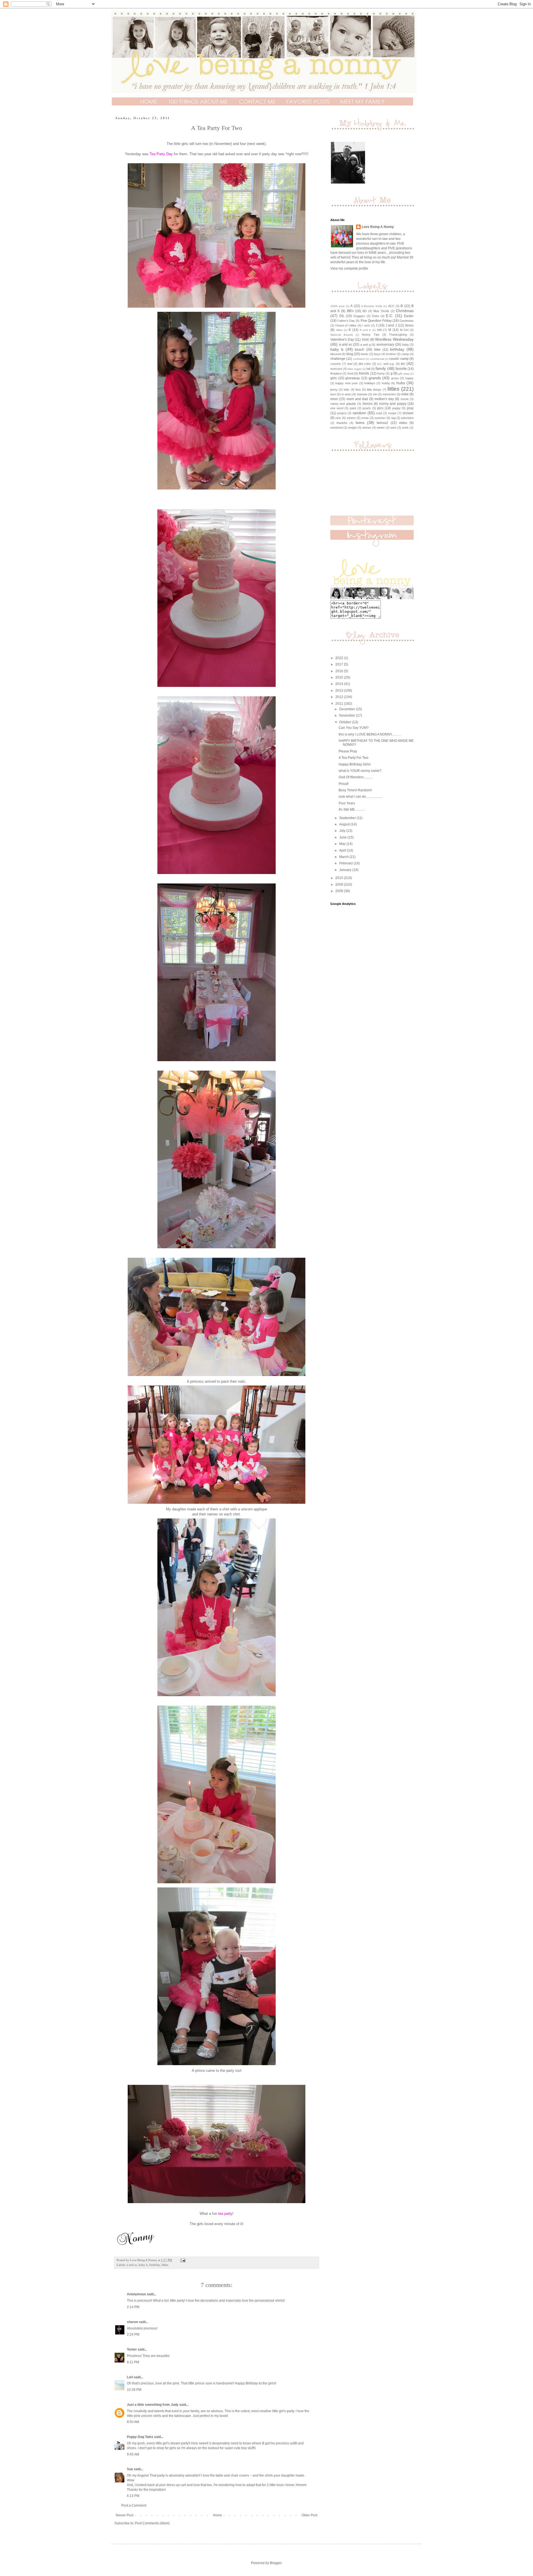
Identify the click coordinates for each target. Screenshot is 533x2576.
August (345, 824)
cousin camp (399, 359)
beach (359, 350)
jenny (334, 390)
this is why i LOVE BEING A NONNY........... (370, 734)
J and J (391, 325)
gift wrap (404, 374)
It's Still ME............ (352, 810)
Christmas (405, 311)
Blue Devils (381, 311)
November (348, 715)
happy (409, 378)
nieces (368, 404)
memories (389, 394)
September (348, 818)
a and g (365, 345)
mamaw (362, 394)
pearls (367, 408)
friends (364, 373)
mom (334, 399)
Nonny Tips (370, 335)
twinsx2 (382, 423)
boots (365, 354)
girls (334, 378)
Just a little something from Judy (153, 2405)
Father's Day (346, 321)
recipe (392, 413)
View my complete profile (349, 268)
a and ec (132, 2265)
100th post (337, 306)
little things (374, 390)
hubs (401, 383)
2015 (340, 677)
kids (346, 390)
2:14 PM (133, 2307)
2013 (340, 691)
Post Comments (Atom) (152, 2523)
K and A (365, 330)
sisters (351, 418)
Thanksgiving (398, 335)
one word (337, 408)
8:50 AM (133, 2422)
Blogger (276, 2563)
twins (360, 423)
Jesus (409, 325)
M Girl (404, 330)
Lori (130, 2377)
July (343, 831)
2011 (340, 704)
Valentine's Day (342, 340)
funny (381, 373)
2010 (340, 878)
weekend (336, 428)
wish (393, 428)
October (346, 722)
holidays (370, 383)
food (350, 373)
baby (406, 345)
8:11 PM (133, 2362)
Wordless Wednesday (394, 339)
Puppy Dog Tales (140, 2437)
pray (410, 408)
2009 (340, 885)
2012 (340, 697)
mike (405, 394)
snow (365, 418)
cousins (336, 364)
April (343, 850)
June (343, 837)
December (348, 709)
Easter (409, 316)
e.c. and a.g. (386, 364)
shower (408, 413)
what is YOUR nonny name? (360, 771)
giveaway (353, 378)
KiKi (379, 330)
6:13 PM (133, 2496)
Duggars (359, 316)
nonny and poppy (393, 404)
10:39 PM (134, 2390)
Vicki (365, 340)
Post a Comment (134, 2505)
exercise (336, 369)
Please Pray (348, 751)
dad (350, 364)
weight (352, 428)
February (346, 863)
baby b (143, 2265)
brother (391, 354)
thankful (342, 423)
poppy (396, 408)
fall (368, 369)
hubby (386, 383)
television (407, 418)
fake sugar (354, 369)
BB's (350, 311)
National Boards (342, 335)
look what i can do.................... (361, 797)
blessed (336, 354)
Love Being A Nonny (378, 227)
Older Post (309, 2515)
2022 (340, 658)
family (381, 368)
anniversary (385, 345)
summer (380, 418)
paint (353, 408)
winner (367, 428)
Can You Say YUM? (354, 728)
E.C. (390, 316)
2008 (340, 891)
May (343, 844)
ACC (391, 306)
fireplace (336, 373)
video (403, 423)
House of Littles (346, 325)
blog (350, 354)
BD (365, 311)
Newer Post (125, 2515)
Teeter (132, 2349)
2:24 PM (133, 2334)
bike (377, 350)
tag (394, 418)
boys (377, 354)
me (375, 394)
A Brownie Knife (372, 306)
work (405, 428)
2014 (340, 684)
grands (375, 378)
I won (366, 325)
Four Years (347, 803)
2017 (340, 664)
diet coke (365, 364)
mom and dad (357, 399)
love (333, 394)
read (379, 413)
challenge (338, 359)
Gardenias (407, 321)
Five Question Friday (376, 321)
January (346, 870)
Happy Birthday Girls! (355, 764)
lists (358, 390)
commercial (377, 359)
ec (403, 363)
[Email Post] (183, 2260)
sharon (132, 2322)
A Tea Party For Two (354, 758)
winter (381, 428)
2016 (340, 671)
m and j (346, 394)
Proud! (344, 784)
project (342, 413)
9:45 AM (133, 2454)
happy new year (347, 383)
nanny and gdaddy (343, 404)
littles (165, 2265)
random (359, 413)
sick (338, 418)
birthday (155, 2265)
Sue (130, 2469)
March (344, 857)
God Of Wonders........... (356, 777)
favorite (401, 369)
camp (405, 354)
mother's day (384, 399)
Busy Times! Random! (355, 790)
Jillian (339, 330)
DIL (342, 316)
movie (405, 399)
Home (218, 2515)
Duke (376, 316)
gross (395, 378)
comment (359, 359)
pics (380, 408)
